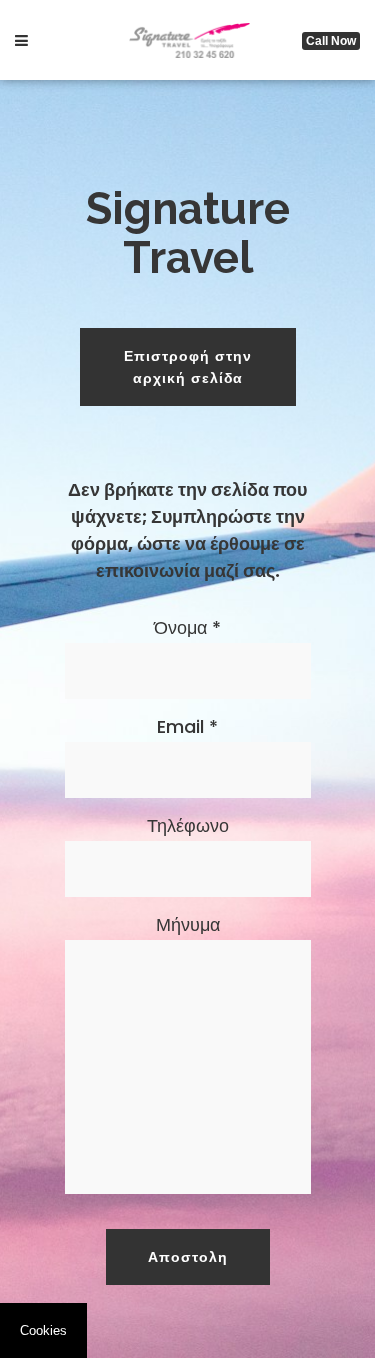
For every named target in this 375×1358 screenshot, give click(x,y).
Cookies (43, 1330)
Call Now (331, 41)
